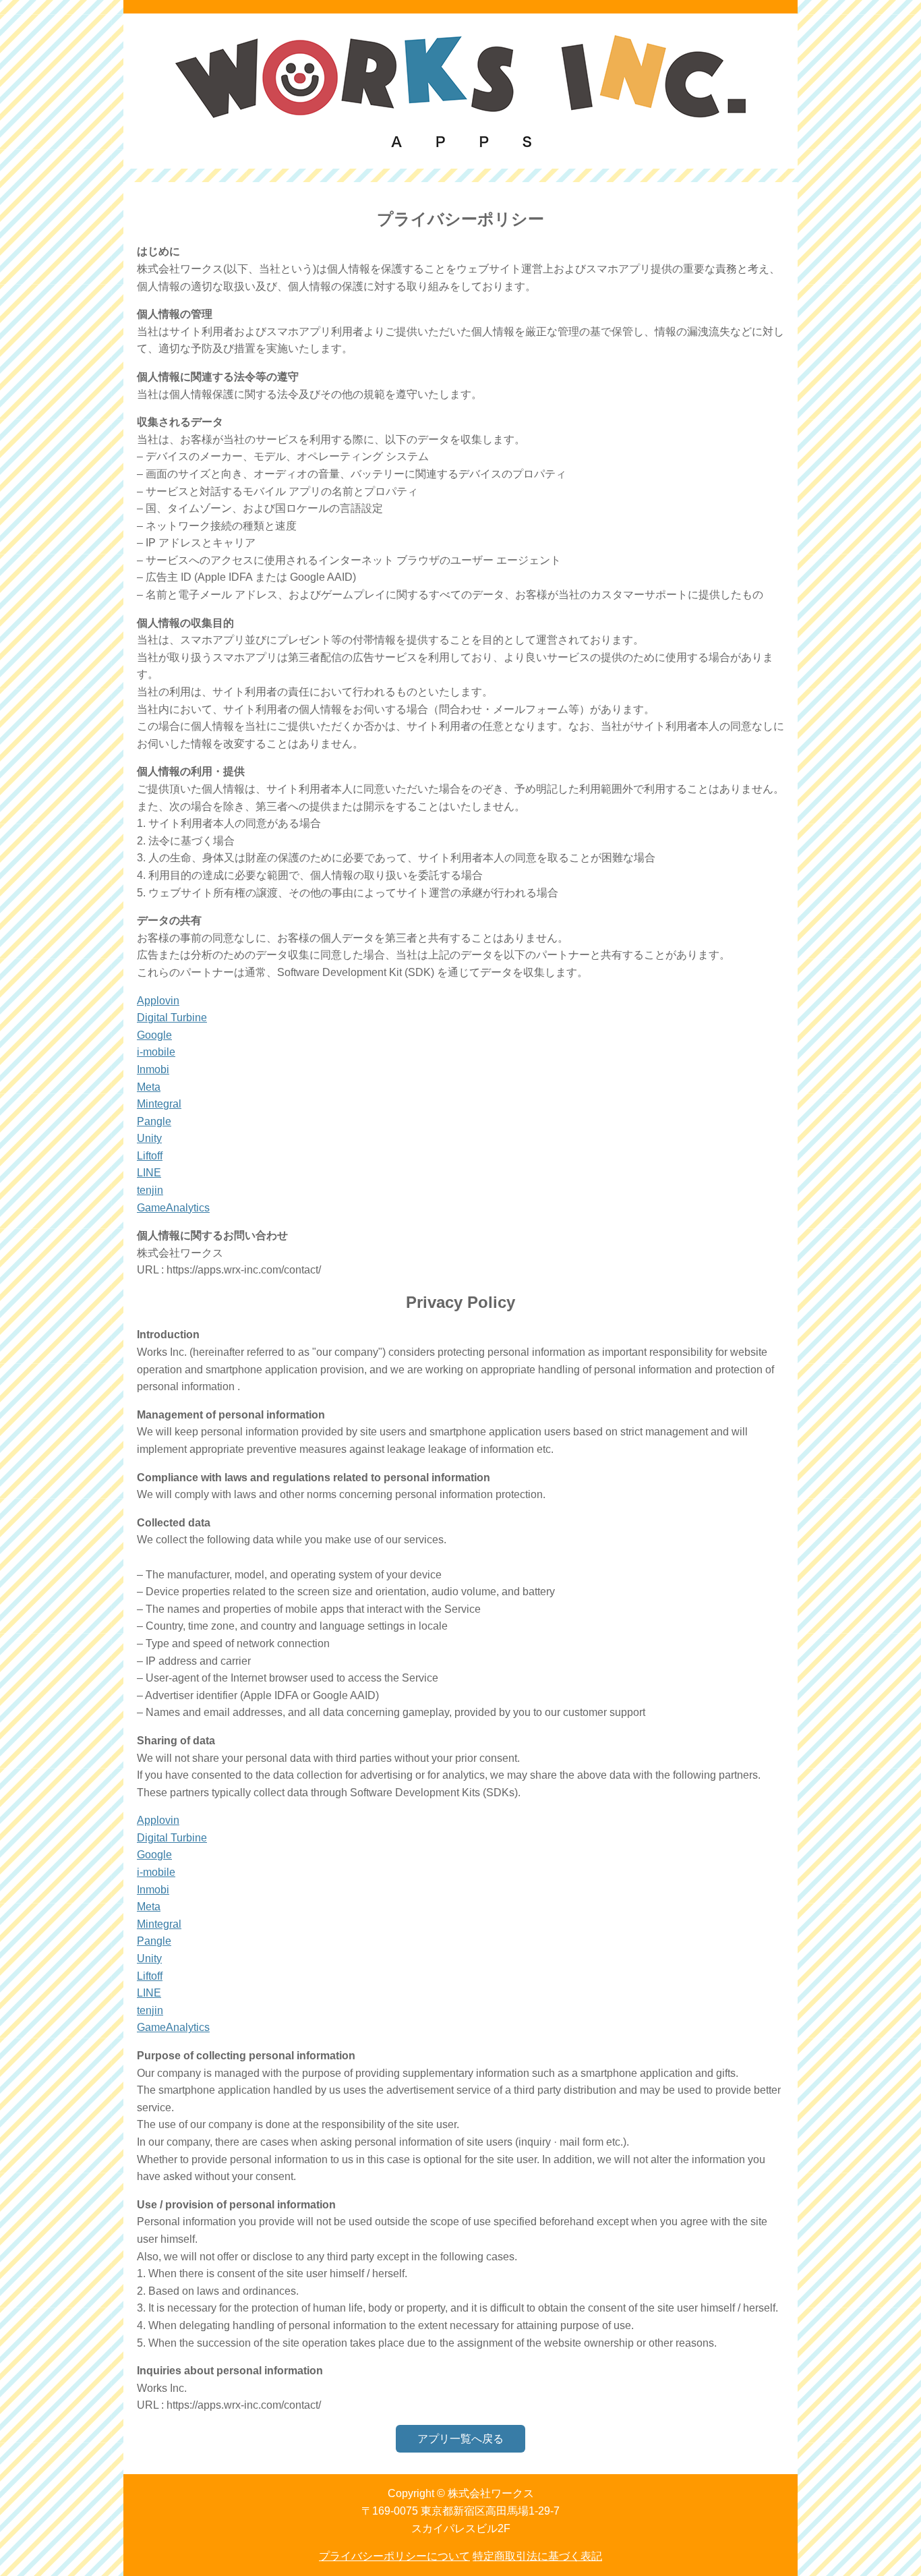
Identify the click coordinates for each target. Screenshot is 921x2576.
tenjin (150, 1190)
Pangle (154, 1121)
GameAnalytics (173, 1208)
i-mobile (156, 1052)
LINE (149, 1173)
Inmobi (153, 1069)
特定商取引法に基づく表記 (537, 2556)
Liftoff (150, 1156)
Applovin (158, 1001)
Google (154, 1035)
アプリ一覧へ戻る (460, 2439)
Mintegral (159, 1104)
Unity (149, 1138)
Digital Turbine (172, 1018)
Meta (149, 1087)
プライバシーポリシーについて (394, 2556)
